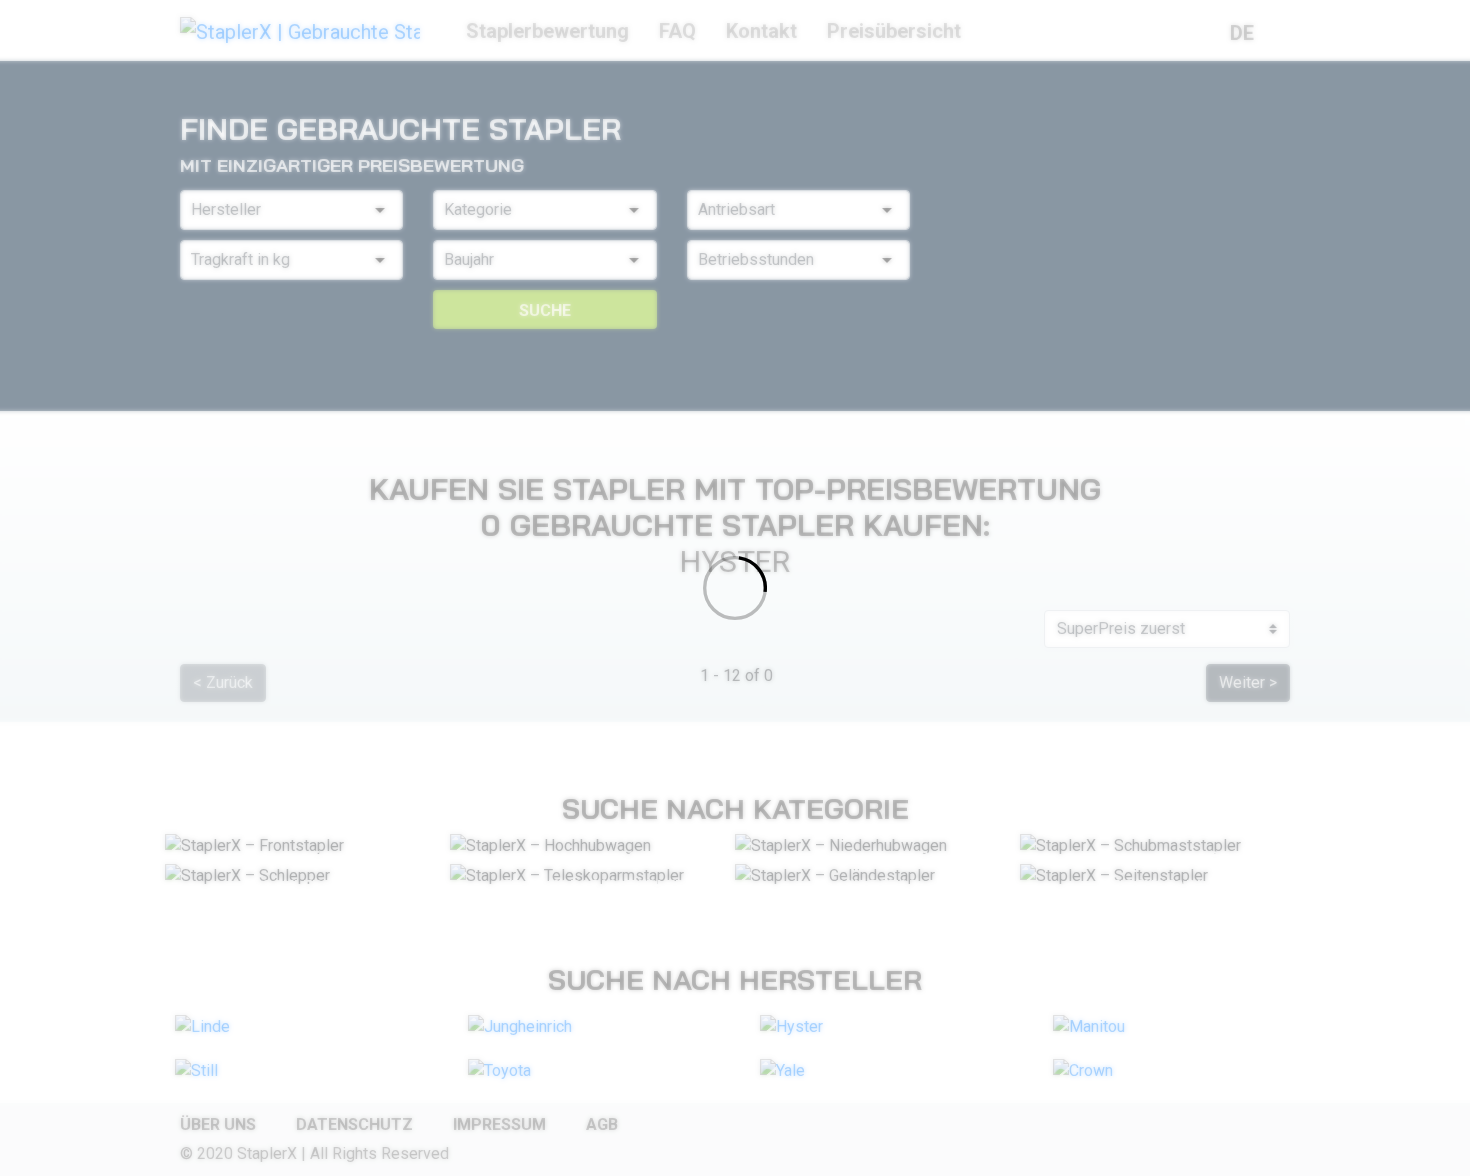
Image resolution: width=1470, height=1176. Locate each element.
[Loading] (735, 588)
